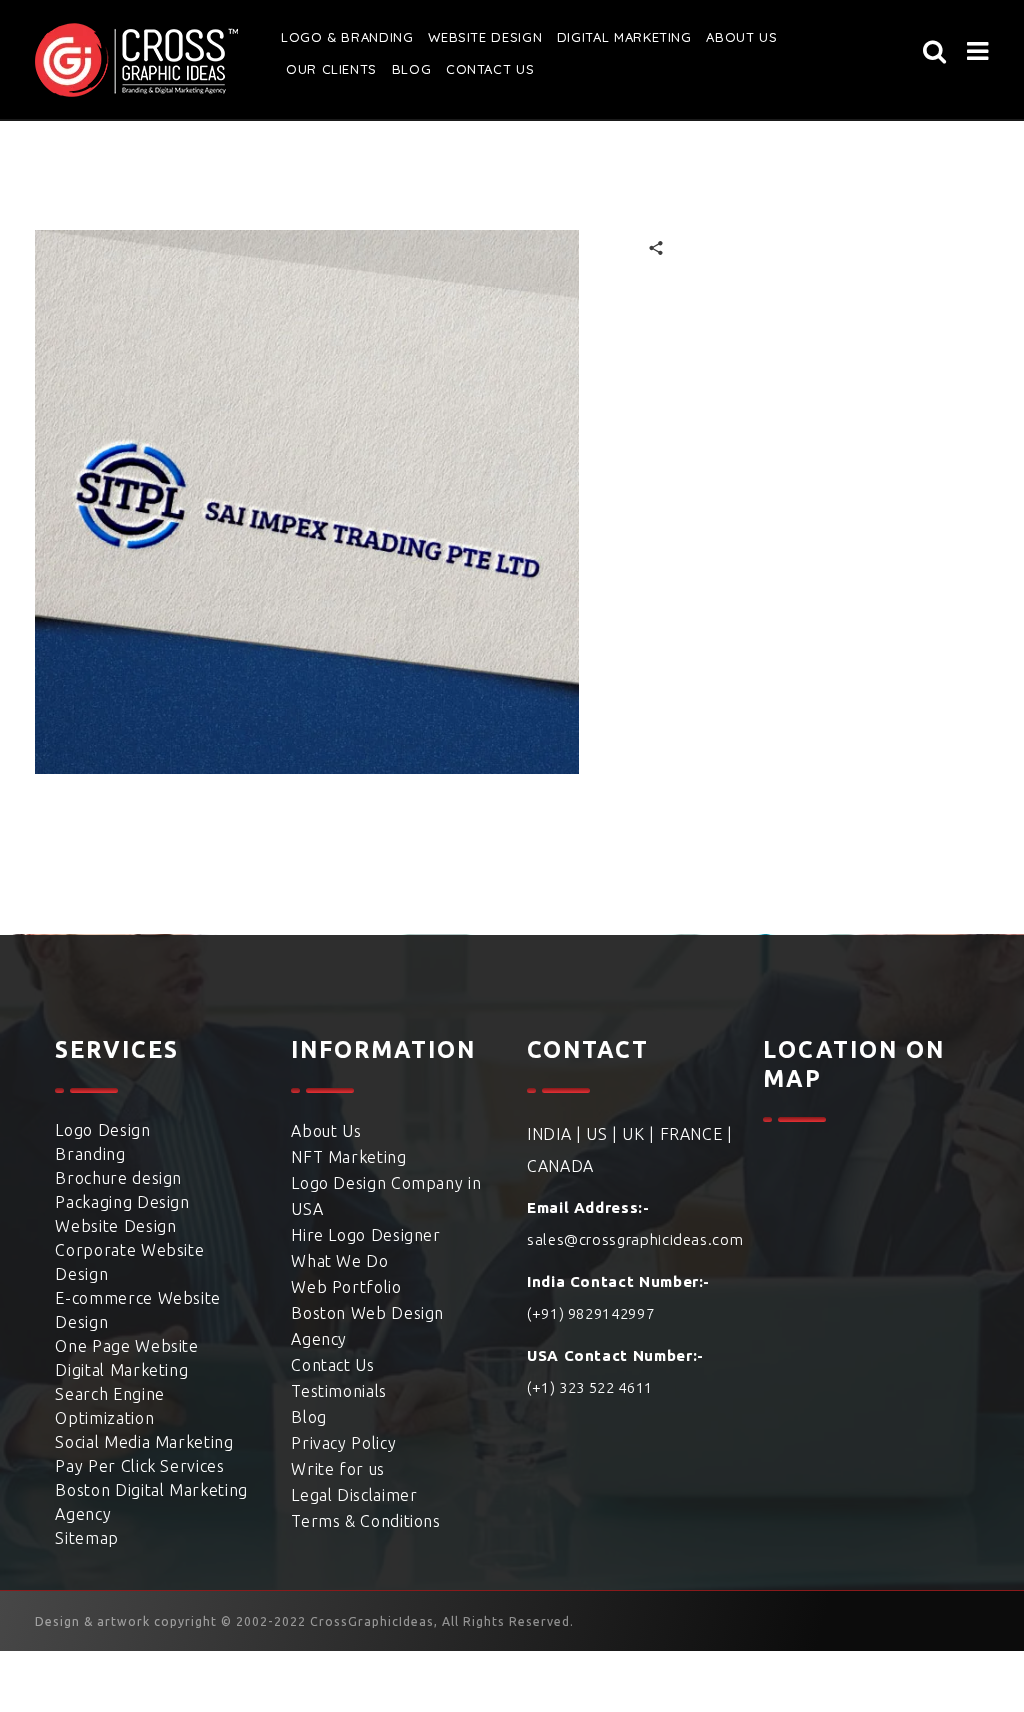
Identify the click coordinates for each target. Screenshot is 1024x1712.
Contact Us (490, 69)
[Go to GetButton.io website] (48, 1692)
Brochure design (118, 1178)
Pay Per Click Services (139, 1466)
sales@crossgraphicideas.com (635, 1239)
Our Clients (331, 69)
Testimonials (339, 1391)
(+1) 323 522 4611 (590, 1387)
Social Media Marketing (144, 1442)
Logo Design (102, 1130)
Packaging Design (122, 1202)
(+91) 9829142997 (590, 1313)
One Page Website (126, 1346)
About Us (326, 1131)
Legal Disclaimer (354, 1495)
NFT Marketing (348, 1157)
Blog (412, 69)
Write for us (338, 1469)
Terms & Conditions (366, 1521)
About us (741, 37)
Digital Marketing (624, 37)
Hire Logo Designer (366, 1235)
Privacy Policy (343, 1443)
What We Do (339, 1261)
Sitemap (86, 1538)
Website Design (485, 37)
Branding (90, 1154)
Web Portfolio (346, 1287)
